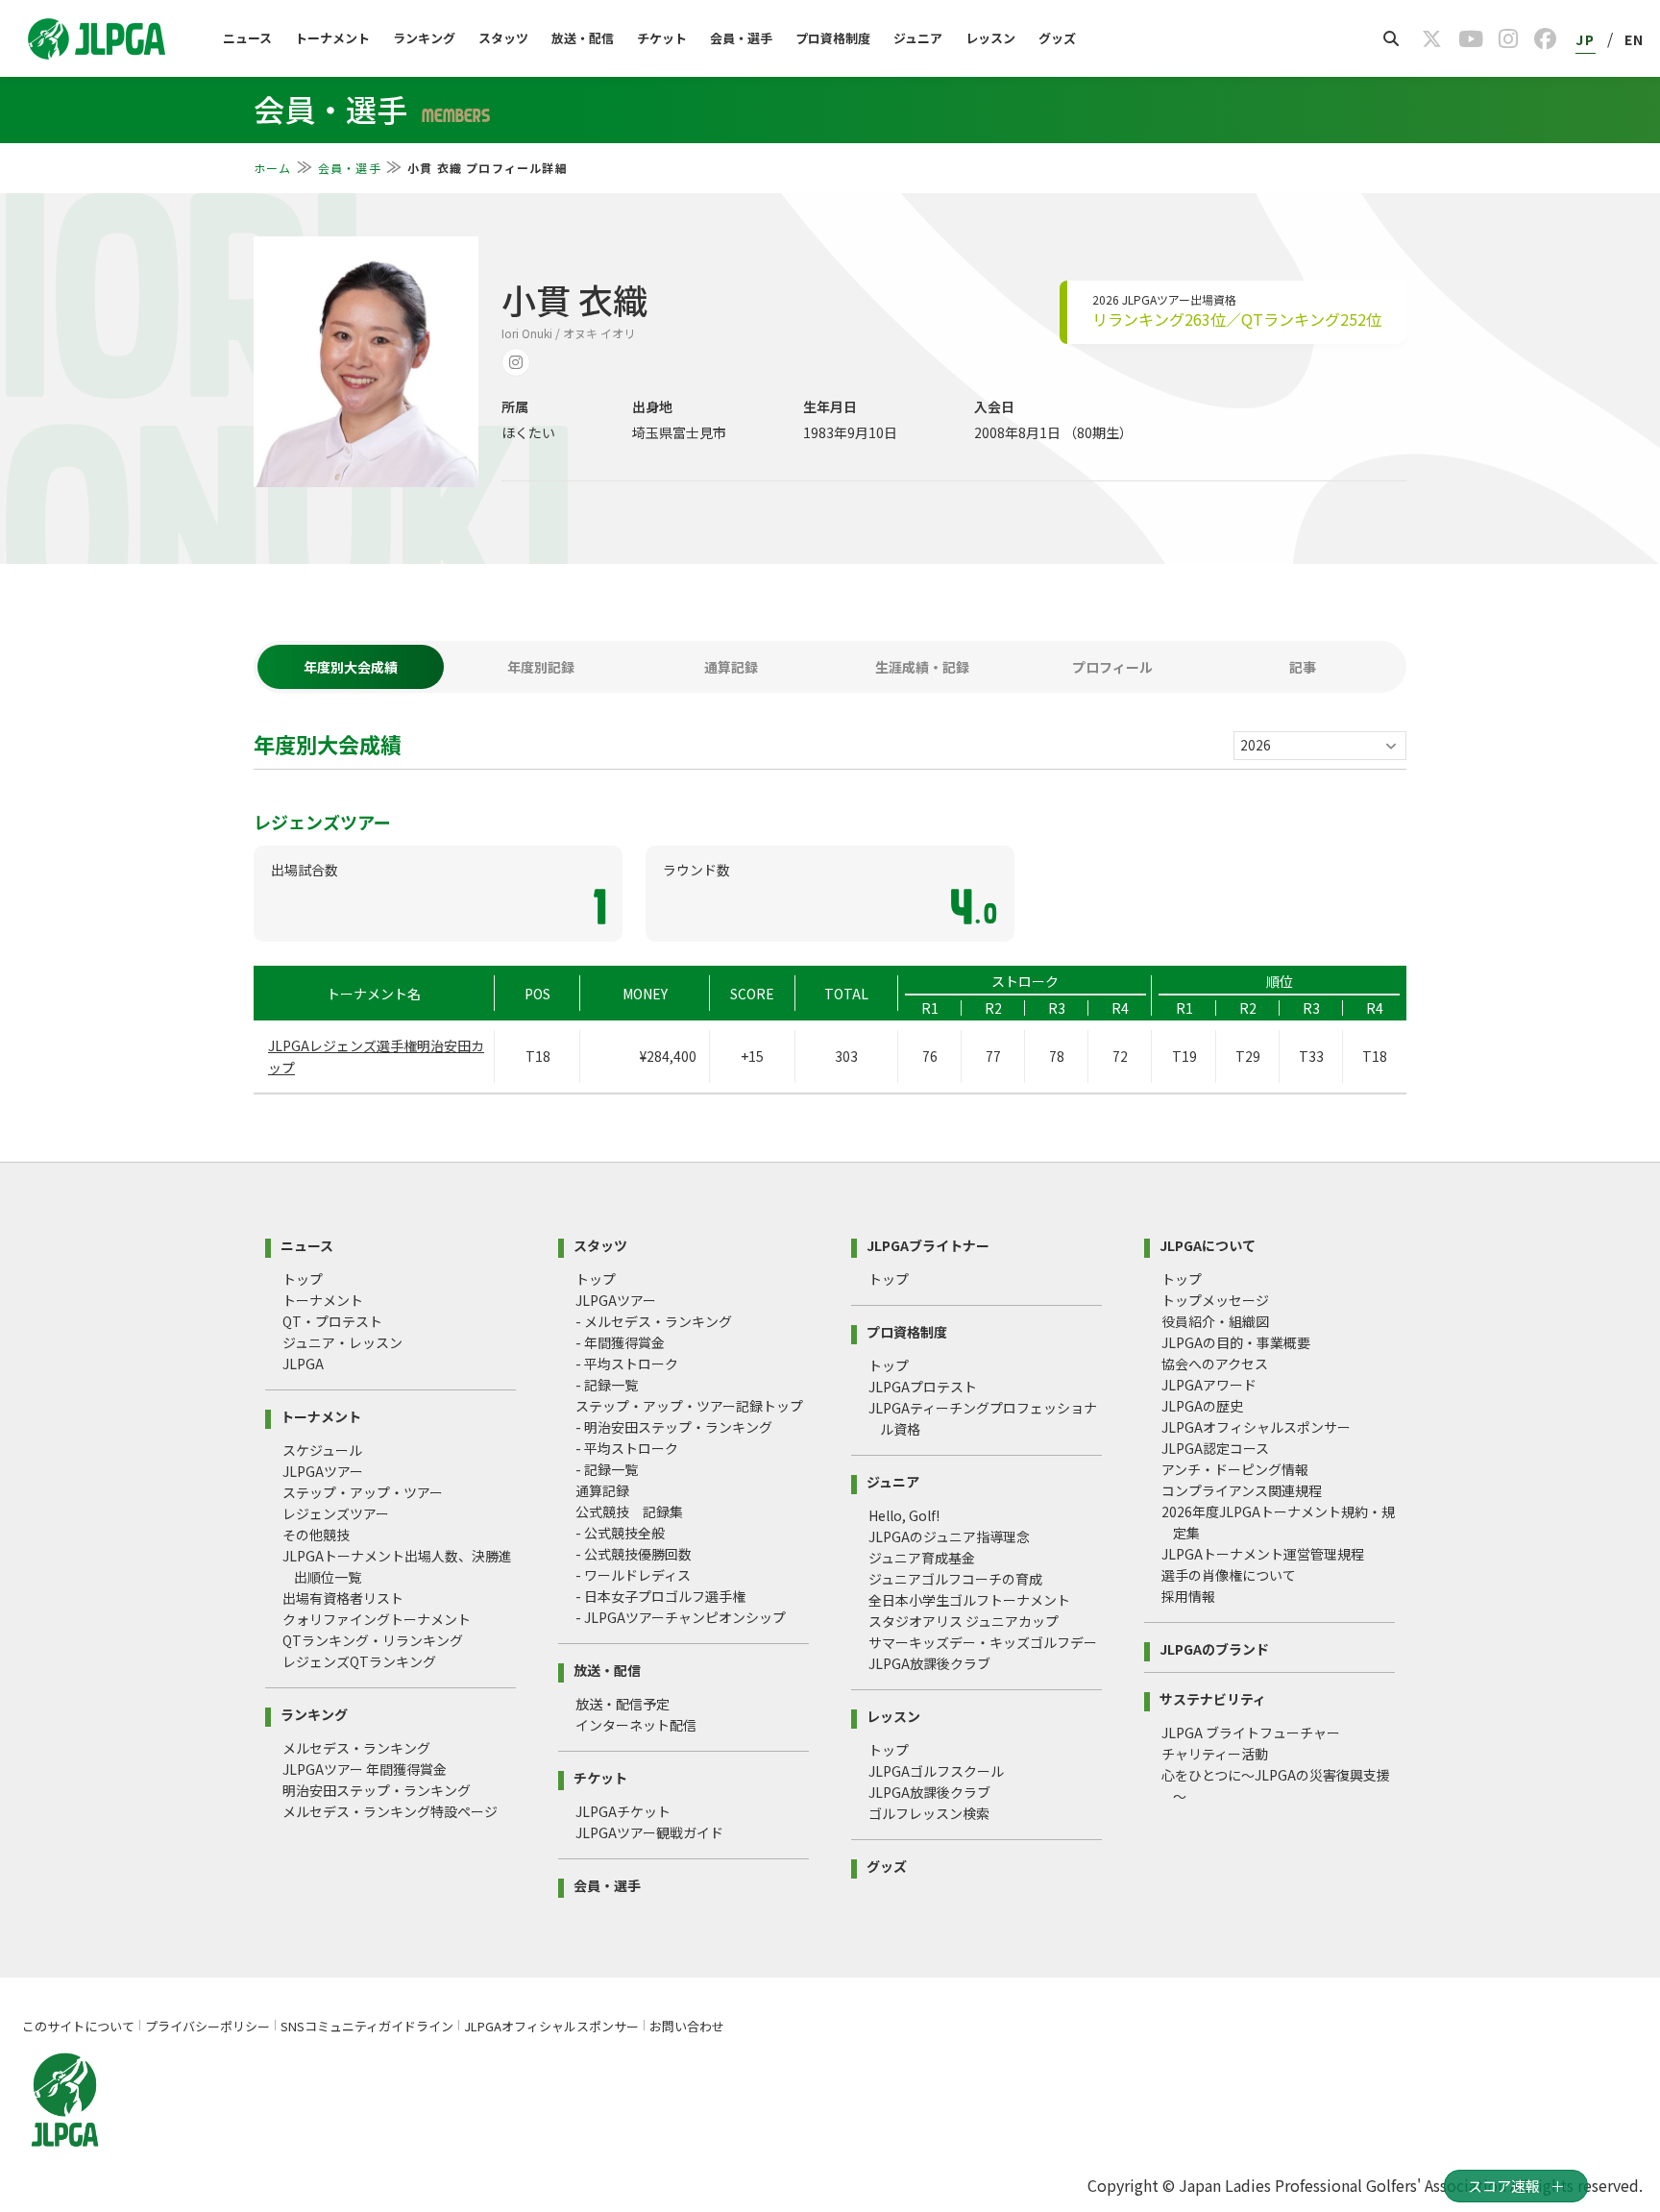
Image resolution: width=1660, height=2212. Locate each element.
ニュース (247, 38)
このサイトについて (78, 2026)
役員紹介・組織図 (1215, 1321)
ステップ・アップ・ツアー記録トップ (689, 1406)
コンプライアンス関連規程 (1242, 1490)
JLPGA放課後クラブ (929, 1663)
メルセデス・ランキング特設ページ (390, 1811)
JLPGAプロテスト (923, 1387)
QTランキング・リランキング (373, 1640)
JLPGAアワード (1209, 1385)
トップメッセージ (1215, 1300)
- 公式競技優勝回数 (634, 1554)
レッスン (990, 38)
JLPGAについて (1208, 1244)
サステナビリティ (1213, 1697)
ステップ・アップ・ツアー (363, 1492)
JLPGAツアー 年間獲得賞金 (365, 1769)
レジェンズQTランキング (359, 1661)
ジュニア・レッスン (342, 1342)
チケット (662, 38)
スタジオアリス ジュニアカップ (964, 1621)
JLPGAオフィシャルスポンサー (1256, 1427)
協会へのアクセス (1215, 1364)
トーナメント (332, 38)
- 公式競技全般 (620, 1533)
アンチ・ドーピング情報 (1235, 1469)
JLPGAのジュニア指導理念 (949, 1536)
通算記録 (602, 1490)
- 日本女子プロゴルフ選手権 (660, 1596)
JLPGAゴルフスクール (936, 1771)
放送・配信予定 (622, 1704)
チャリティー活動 (1215, 1754)
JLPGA (303, 1364)
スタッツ (503, 38)
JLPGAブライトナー (928, 1244)
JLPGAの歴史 (1202, 1406)
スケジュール (322, 1450)
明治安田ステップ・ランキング (377, 1790)
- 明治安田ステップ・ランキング (674, 1427)
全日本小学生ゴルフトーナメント (969, 1600)
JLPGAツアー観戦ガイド (649, 1832)
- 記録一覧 (607, 1385)
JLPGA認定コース (1215, 1448)
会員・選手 (741, 38)
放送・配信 (583, 38)
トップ (303, 1279)
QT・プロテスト (332, 1321)
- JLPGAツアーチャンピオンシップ (681, 1617)
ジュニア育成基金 (922, 1558)
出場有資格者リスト (343, 1598)
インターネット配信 (636, 1725)
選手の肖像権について (1229, 1575)
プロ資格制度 (833, 38)
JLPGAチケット (623, 1811)
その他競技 (316, 1535)
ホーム (273, 168)
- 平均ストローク (627, 1364)
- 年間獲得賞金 (620, 1342)
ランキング (424, 38)
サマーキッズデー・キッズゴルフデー (983, 1642)
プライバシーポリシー (207, 2026)
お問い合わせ (687, 2026)
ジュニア (918, 38)
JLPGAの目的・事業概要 (1236, 1342)
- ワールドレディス (633, 1575)
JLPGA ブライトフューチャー (1251, 1733)
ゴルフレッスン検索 (929, 1813)
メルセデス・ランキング (356, 1748)
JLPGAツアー (323, 1471)
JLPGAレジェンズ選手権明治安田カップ (376, 1056)
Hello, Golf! (904, 1515)
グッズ (1057, 38)
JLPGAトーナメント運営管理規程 (1263, 1554)
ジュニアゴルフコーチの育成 (955, 1579)
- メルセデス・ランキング (654, 1321)
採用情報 (1188, 1596)
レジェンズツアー (336, 1513)
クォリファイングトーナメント (377, 1619)
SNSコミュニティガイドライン (367, 2026)
